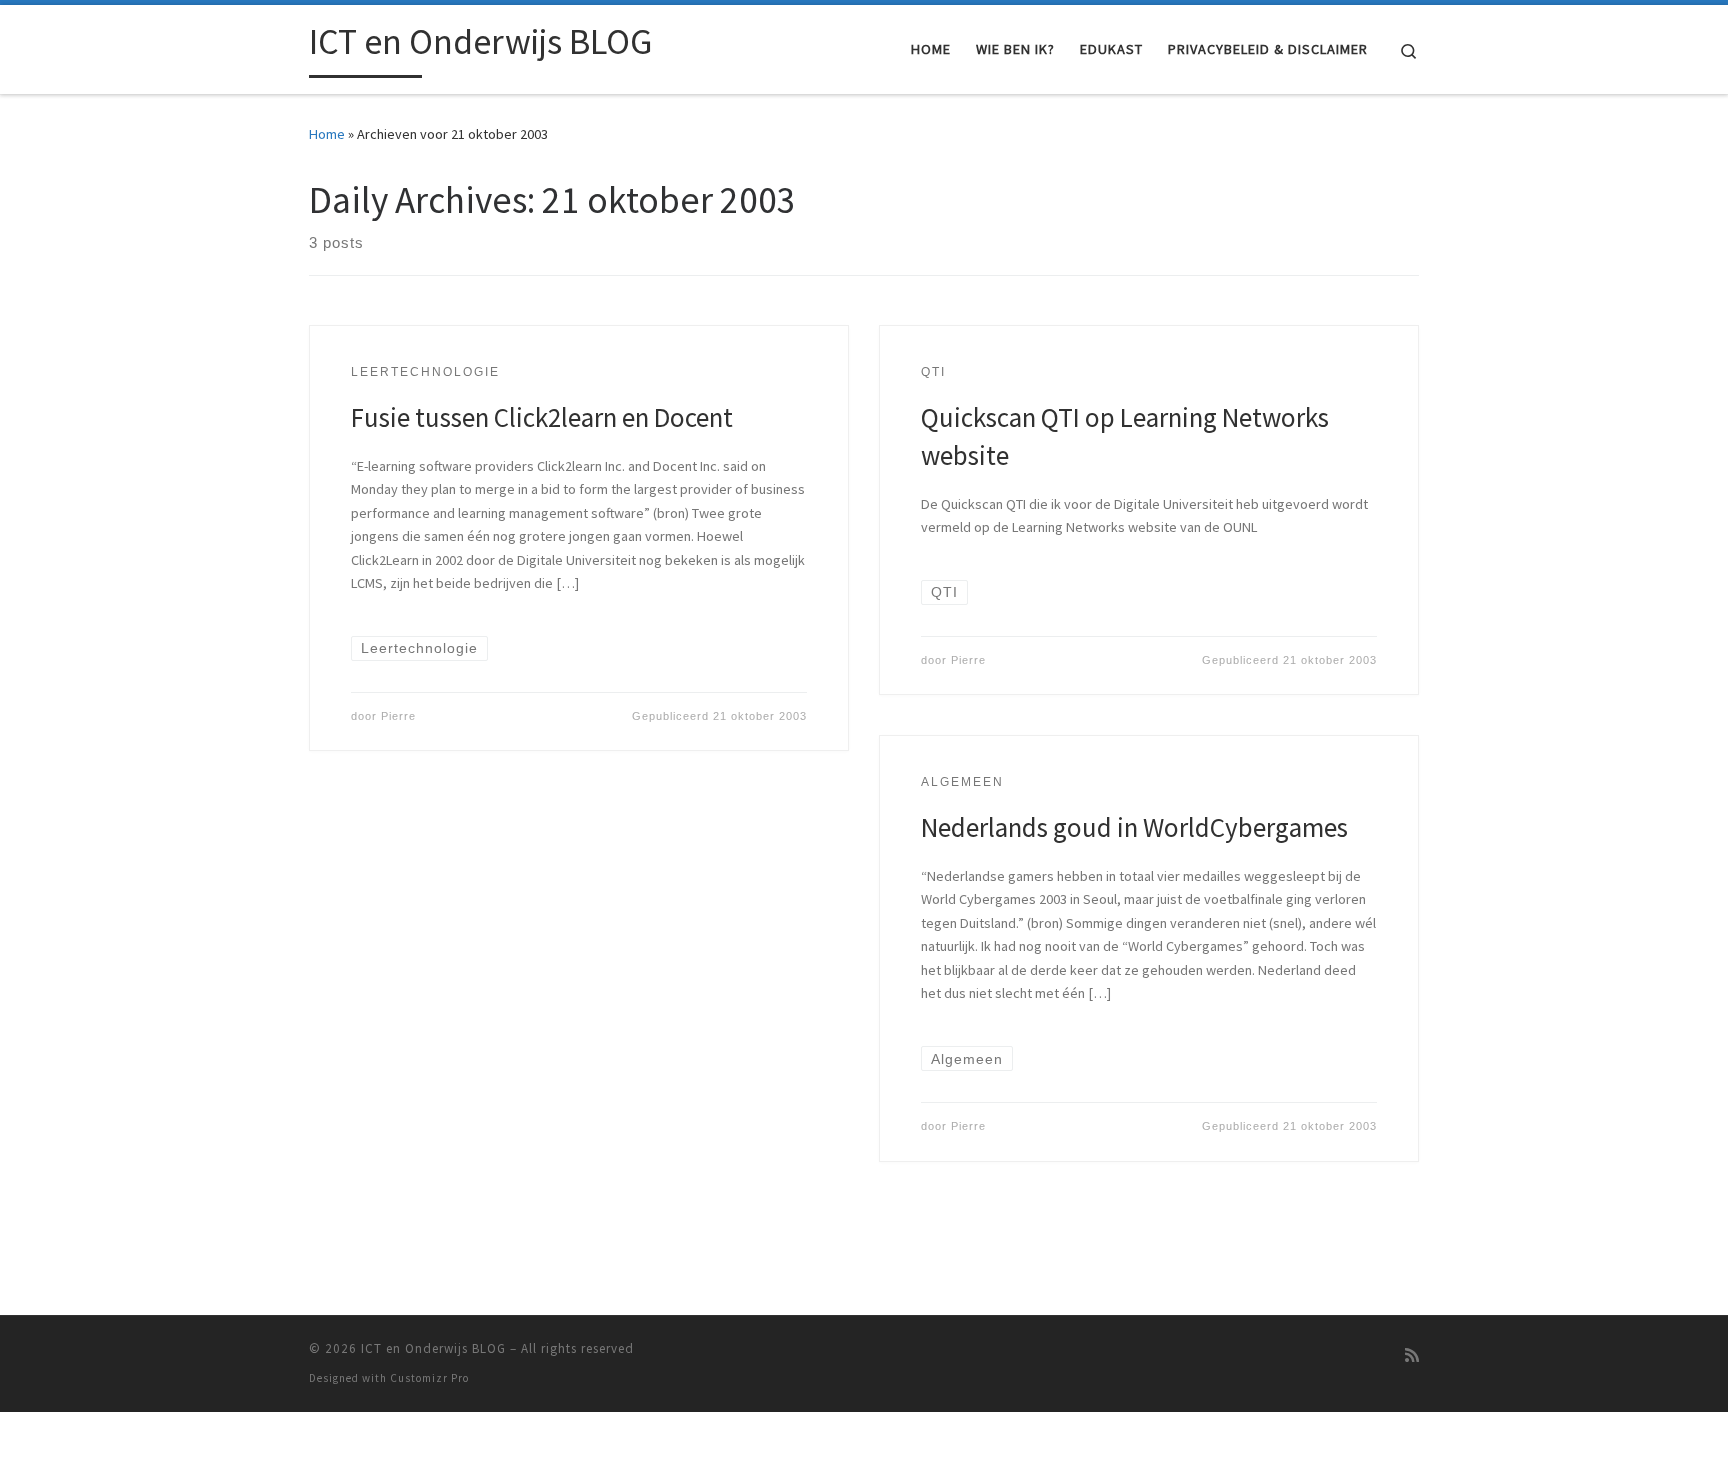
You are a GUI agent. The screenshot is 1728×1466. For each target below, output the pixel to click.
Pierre (398, 716)
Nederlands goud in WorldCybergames (1134, 827)
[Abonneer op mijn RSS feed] (1412, 1355)
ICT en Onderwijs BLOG (433, 1348)
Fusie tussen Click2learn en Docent (542, 417)
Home (327, 134)
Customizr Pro (429, 1378)
